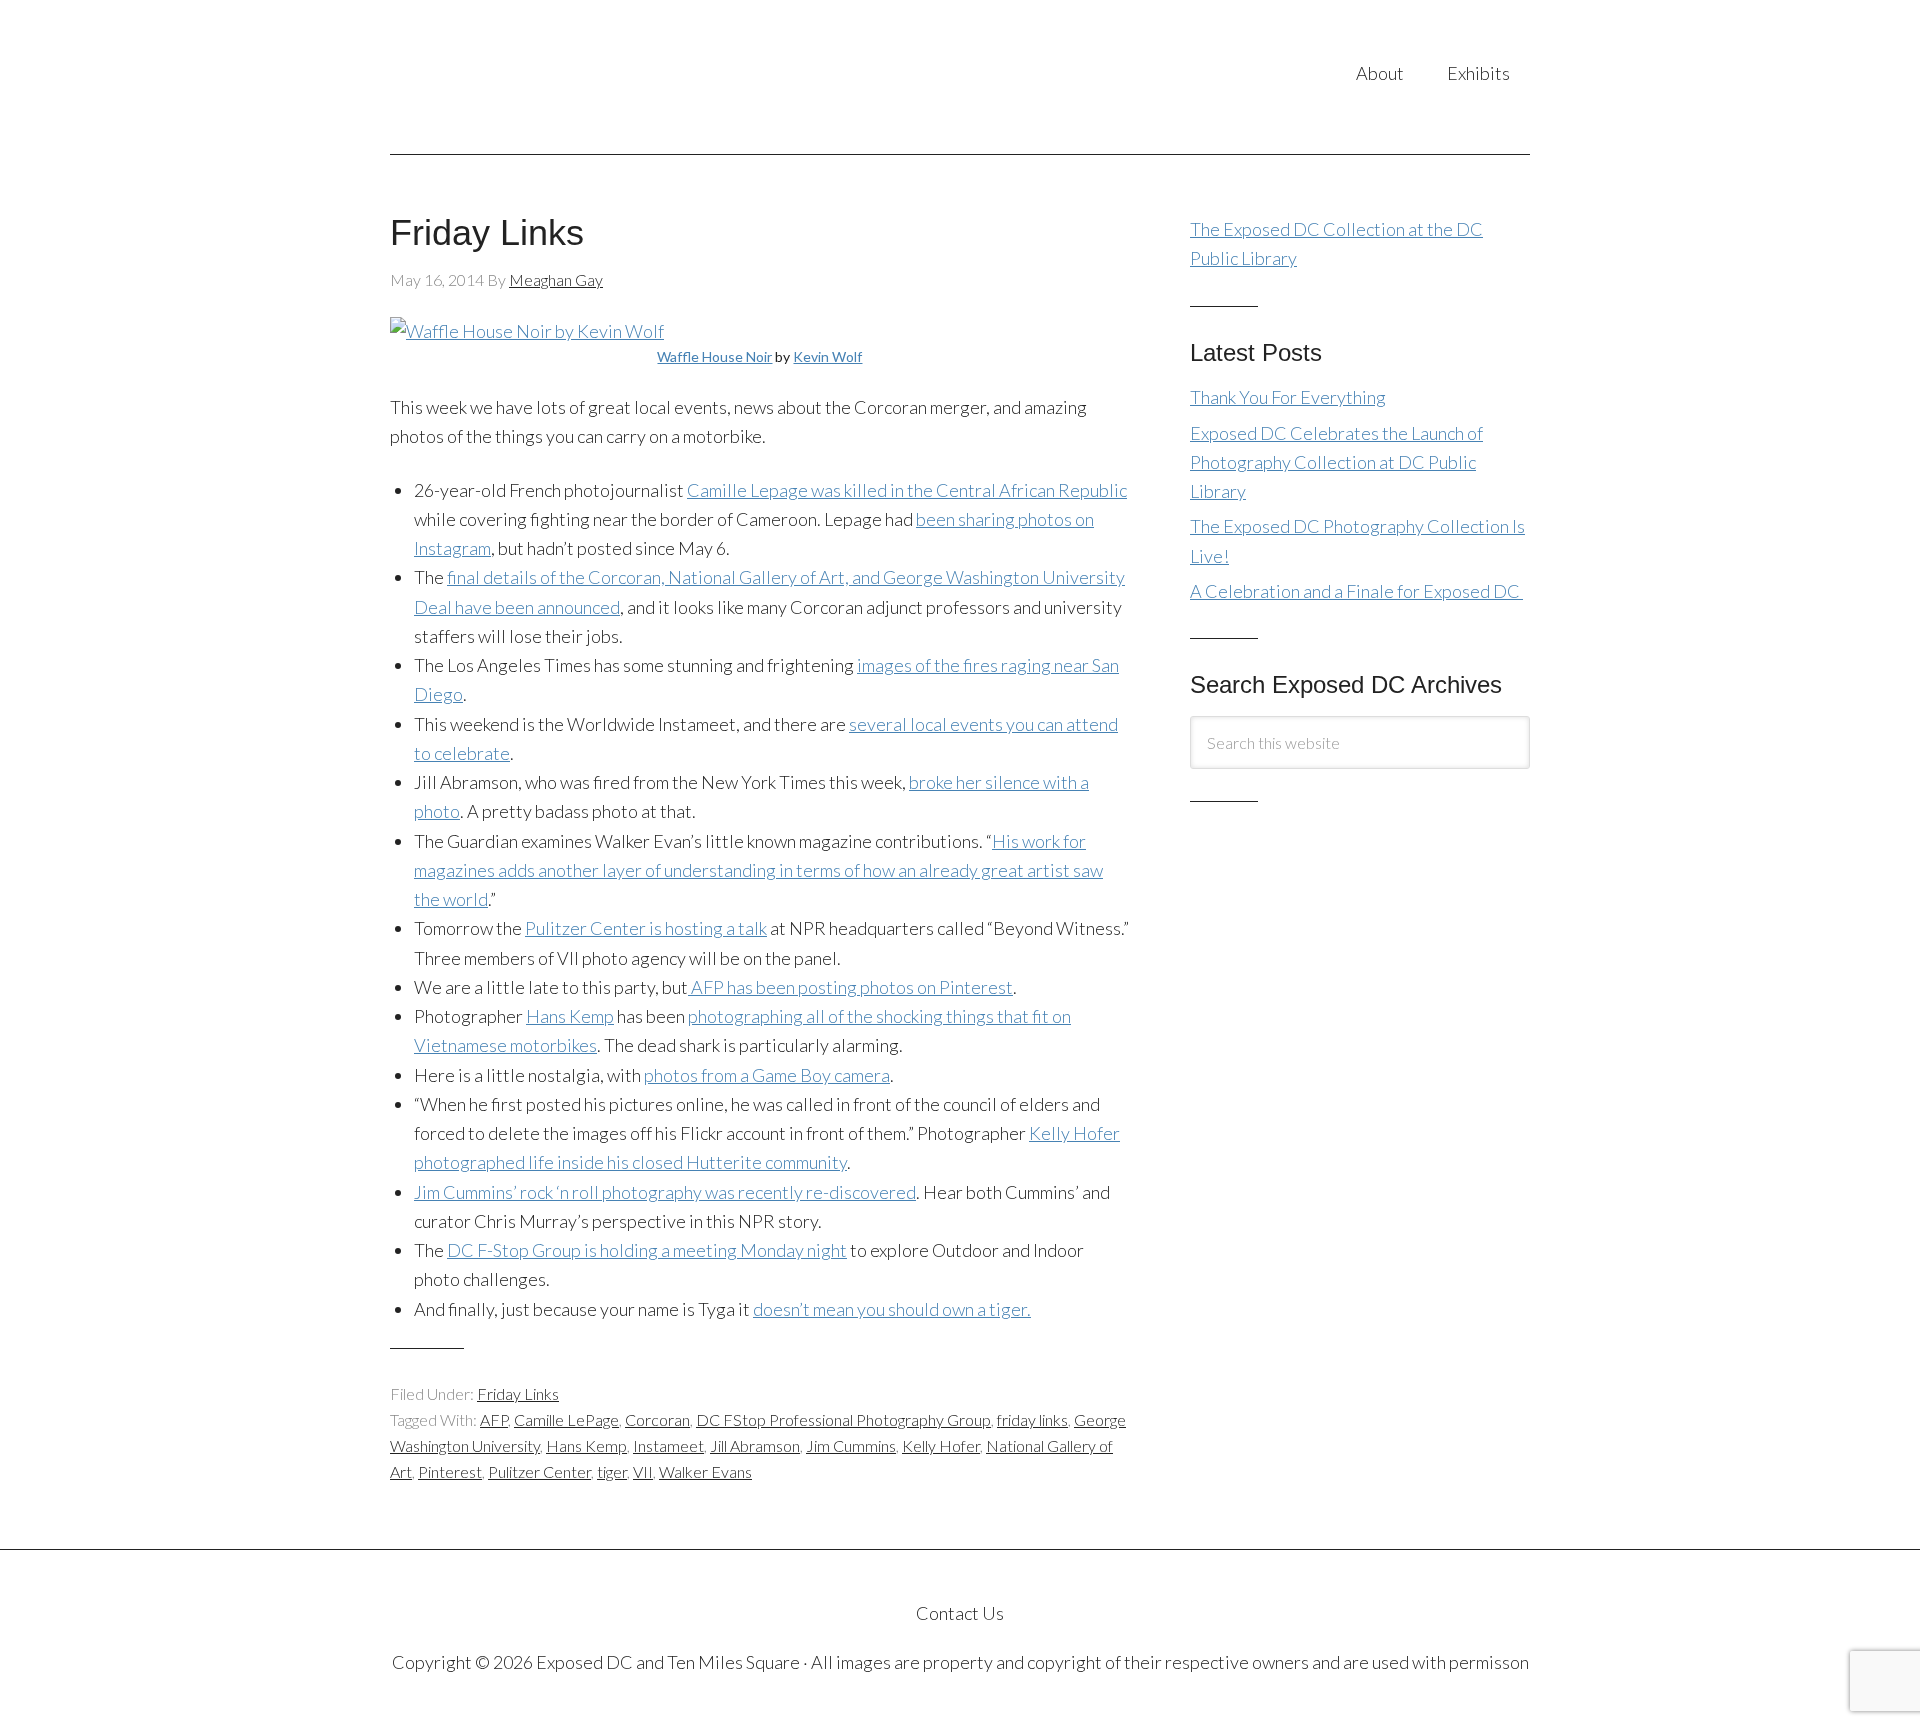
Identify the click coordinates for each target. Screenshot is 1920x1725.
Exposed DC (589, 77)
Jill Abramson (755, 1445)
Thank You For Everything (1288, 397)
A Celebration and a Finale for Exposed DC (1356, 591)
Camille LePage (566, 1419)
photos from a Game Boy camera (767, 1075)
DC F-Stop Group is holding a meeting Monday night (647, 1250)
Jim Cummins (851, 1445)
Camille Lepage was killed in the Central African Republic (907, 490)
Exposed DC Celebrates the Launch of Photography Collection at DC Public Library (1336, 462)
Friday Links (487, 232)
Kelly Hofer (941, 1445)
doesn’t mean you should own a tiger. (892, 1309)
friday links (1032, 1419)
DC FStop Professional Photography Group (843, 1419)
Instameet (668, 1445)
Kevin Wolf (827, 356)
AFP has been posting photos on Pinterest (850, 987)
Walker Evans (705, 1471)
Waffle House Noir (714, 356)
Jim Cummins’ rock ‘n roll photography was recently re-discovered (665, 1192)
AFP (494, 1419)
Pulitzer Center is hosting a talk (646, 928)
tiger (612, 1471)
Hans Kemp (570, 1016)
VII (643, 1471)
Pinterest (450, 1471)
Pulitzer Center (539, 1471)
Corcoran (657, 1419)
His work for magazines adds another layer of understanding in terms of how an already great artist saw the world (758, 870)
